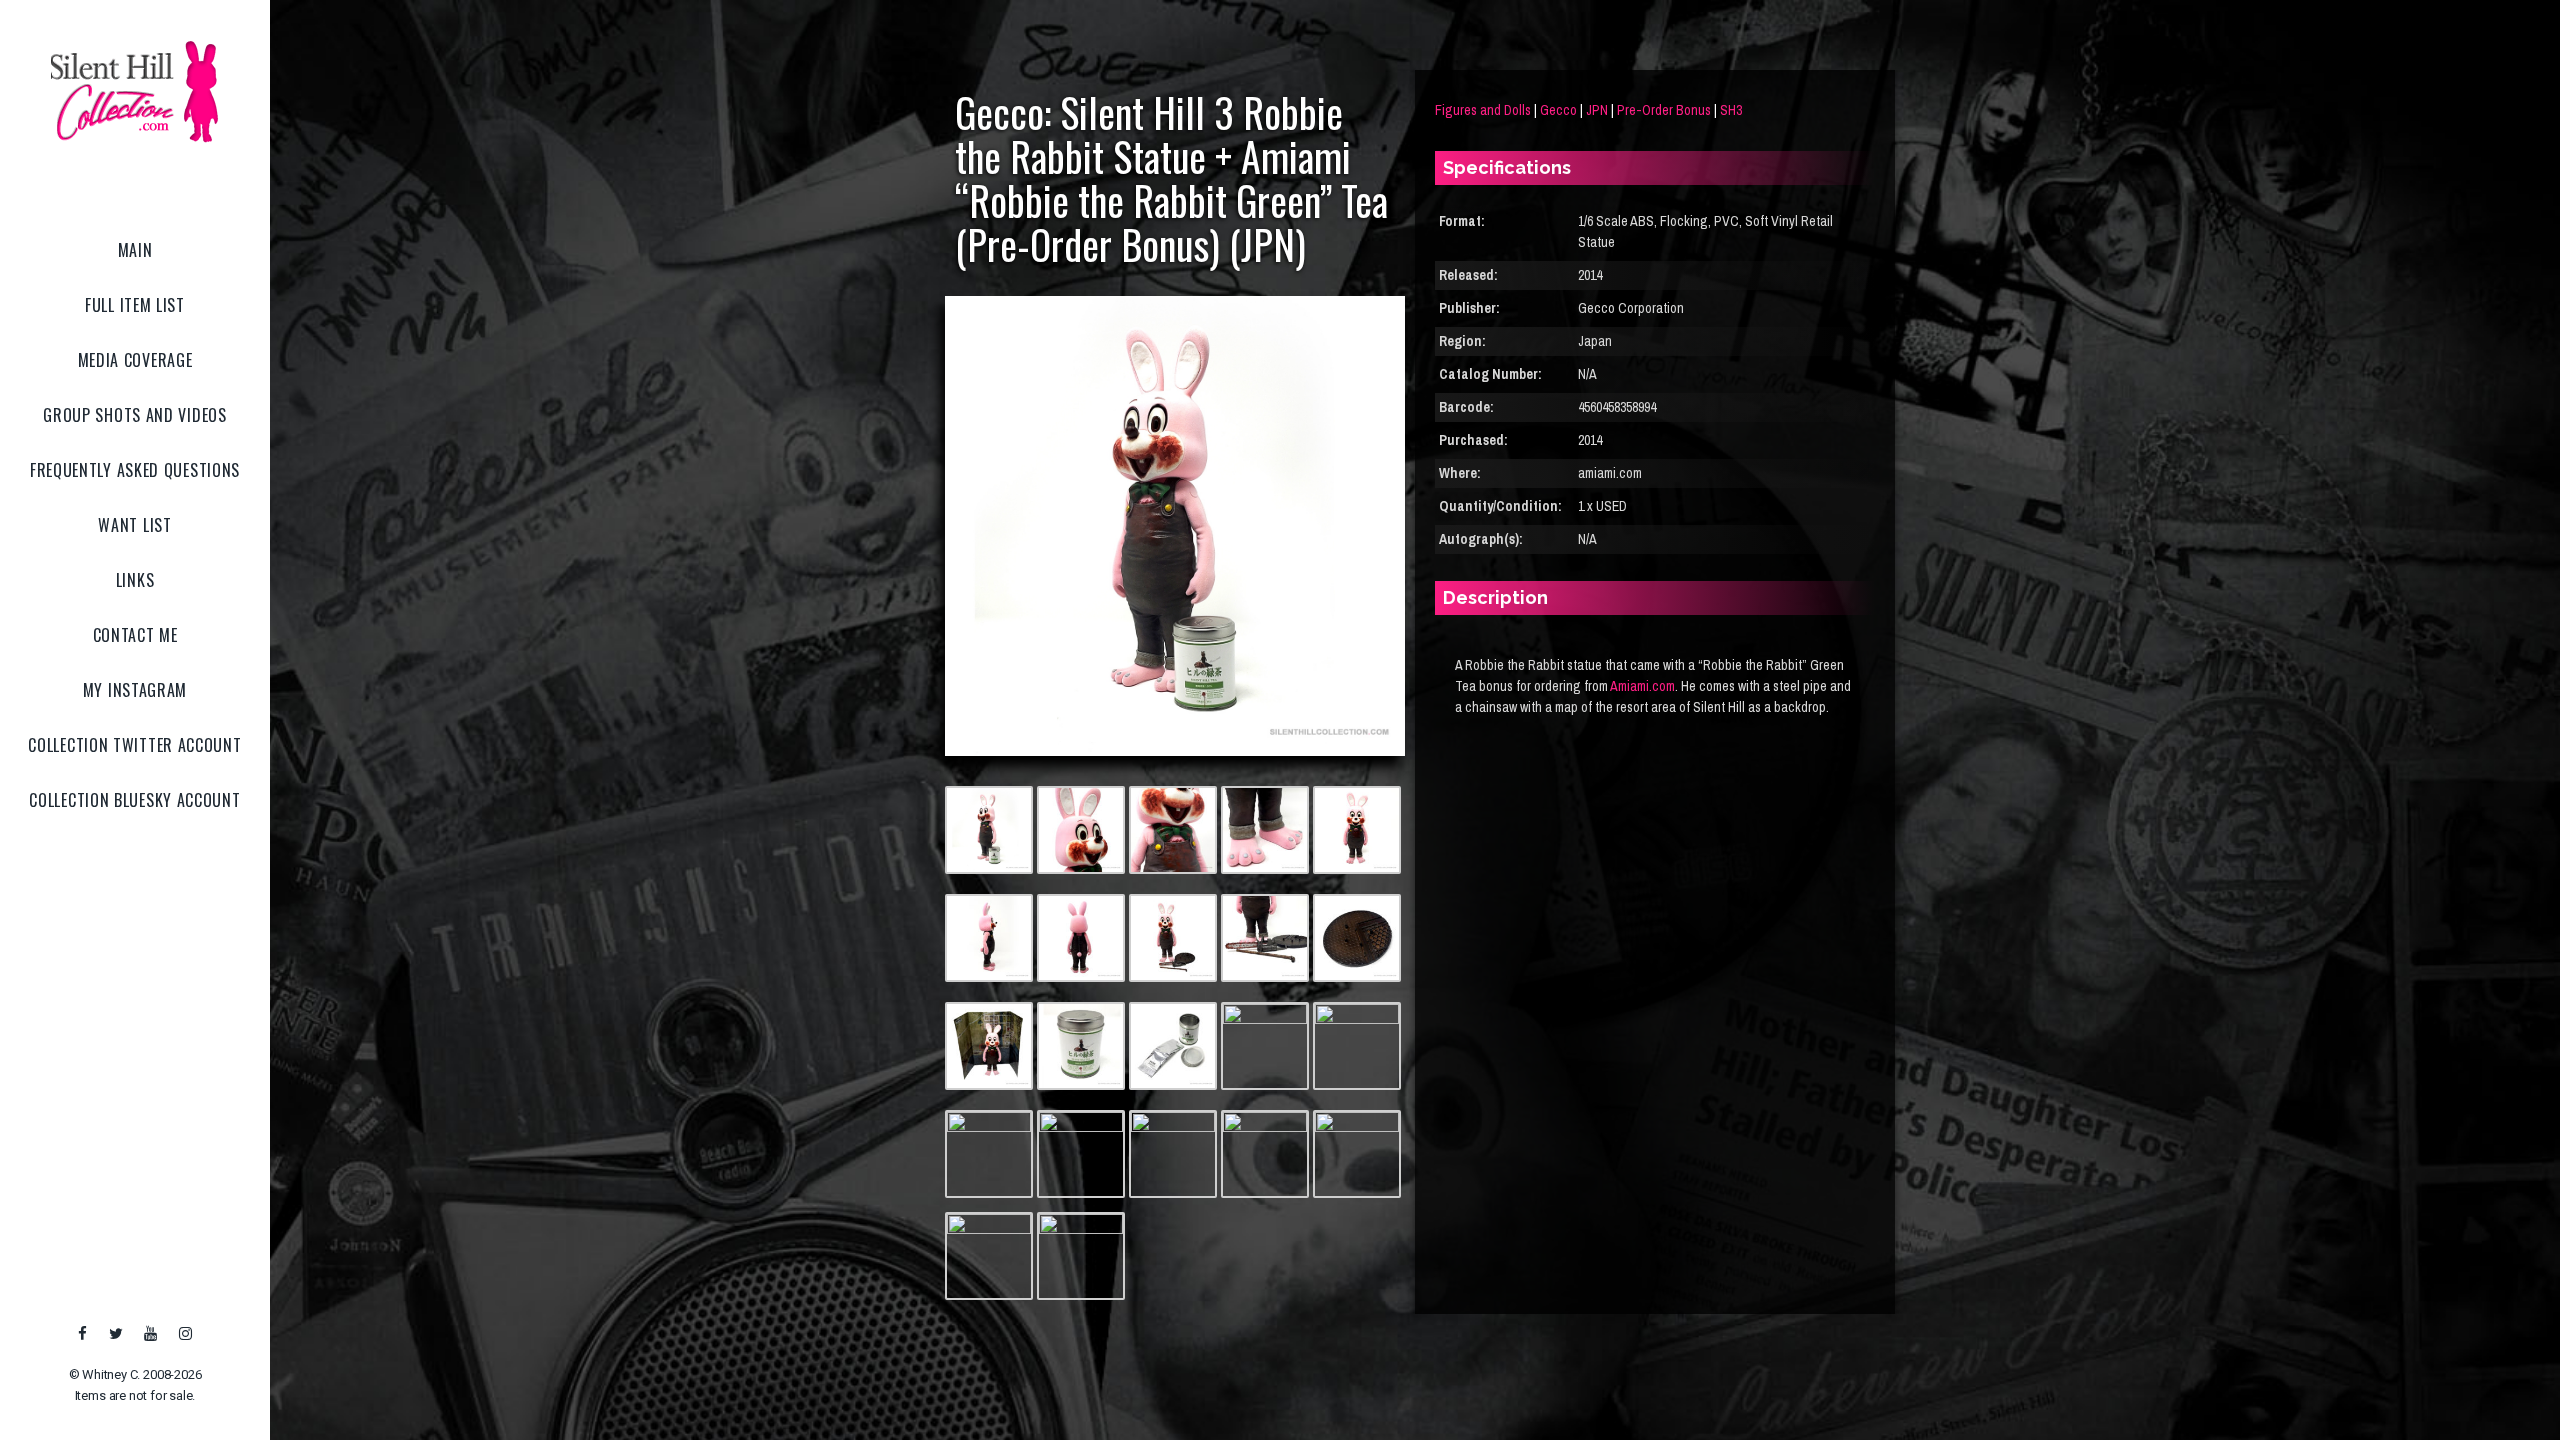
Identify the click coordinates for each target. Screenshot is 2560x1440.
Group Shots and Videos (134, 415)
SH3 (1731, 110)
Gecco (1558, 110)
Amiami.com (1642, 686)
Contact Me (135, 635)
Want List (134, 525)
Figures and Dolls (1483, 110)
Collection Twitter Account (134, 745)
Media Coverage (135, 360)
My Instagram (135, 690)
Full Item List (135, 305)
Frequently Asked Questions (135, 470)
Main (135, 250)
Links (135, 580)
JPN (1597, 110)
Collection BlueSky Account (134, 800)
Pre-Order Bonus (1664, 110)
